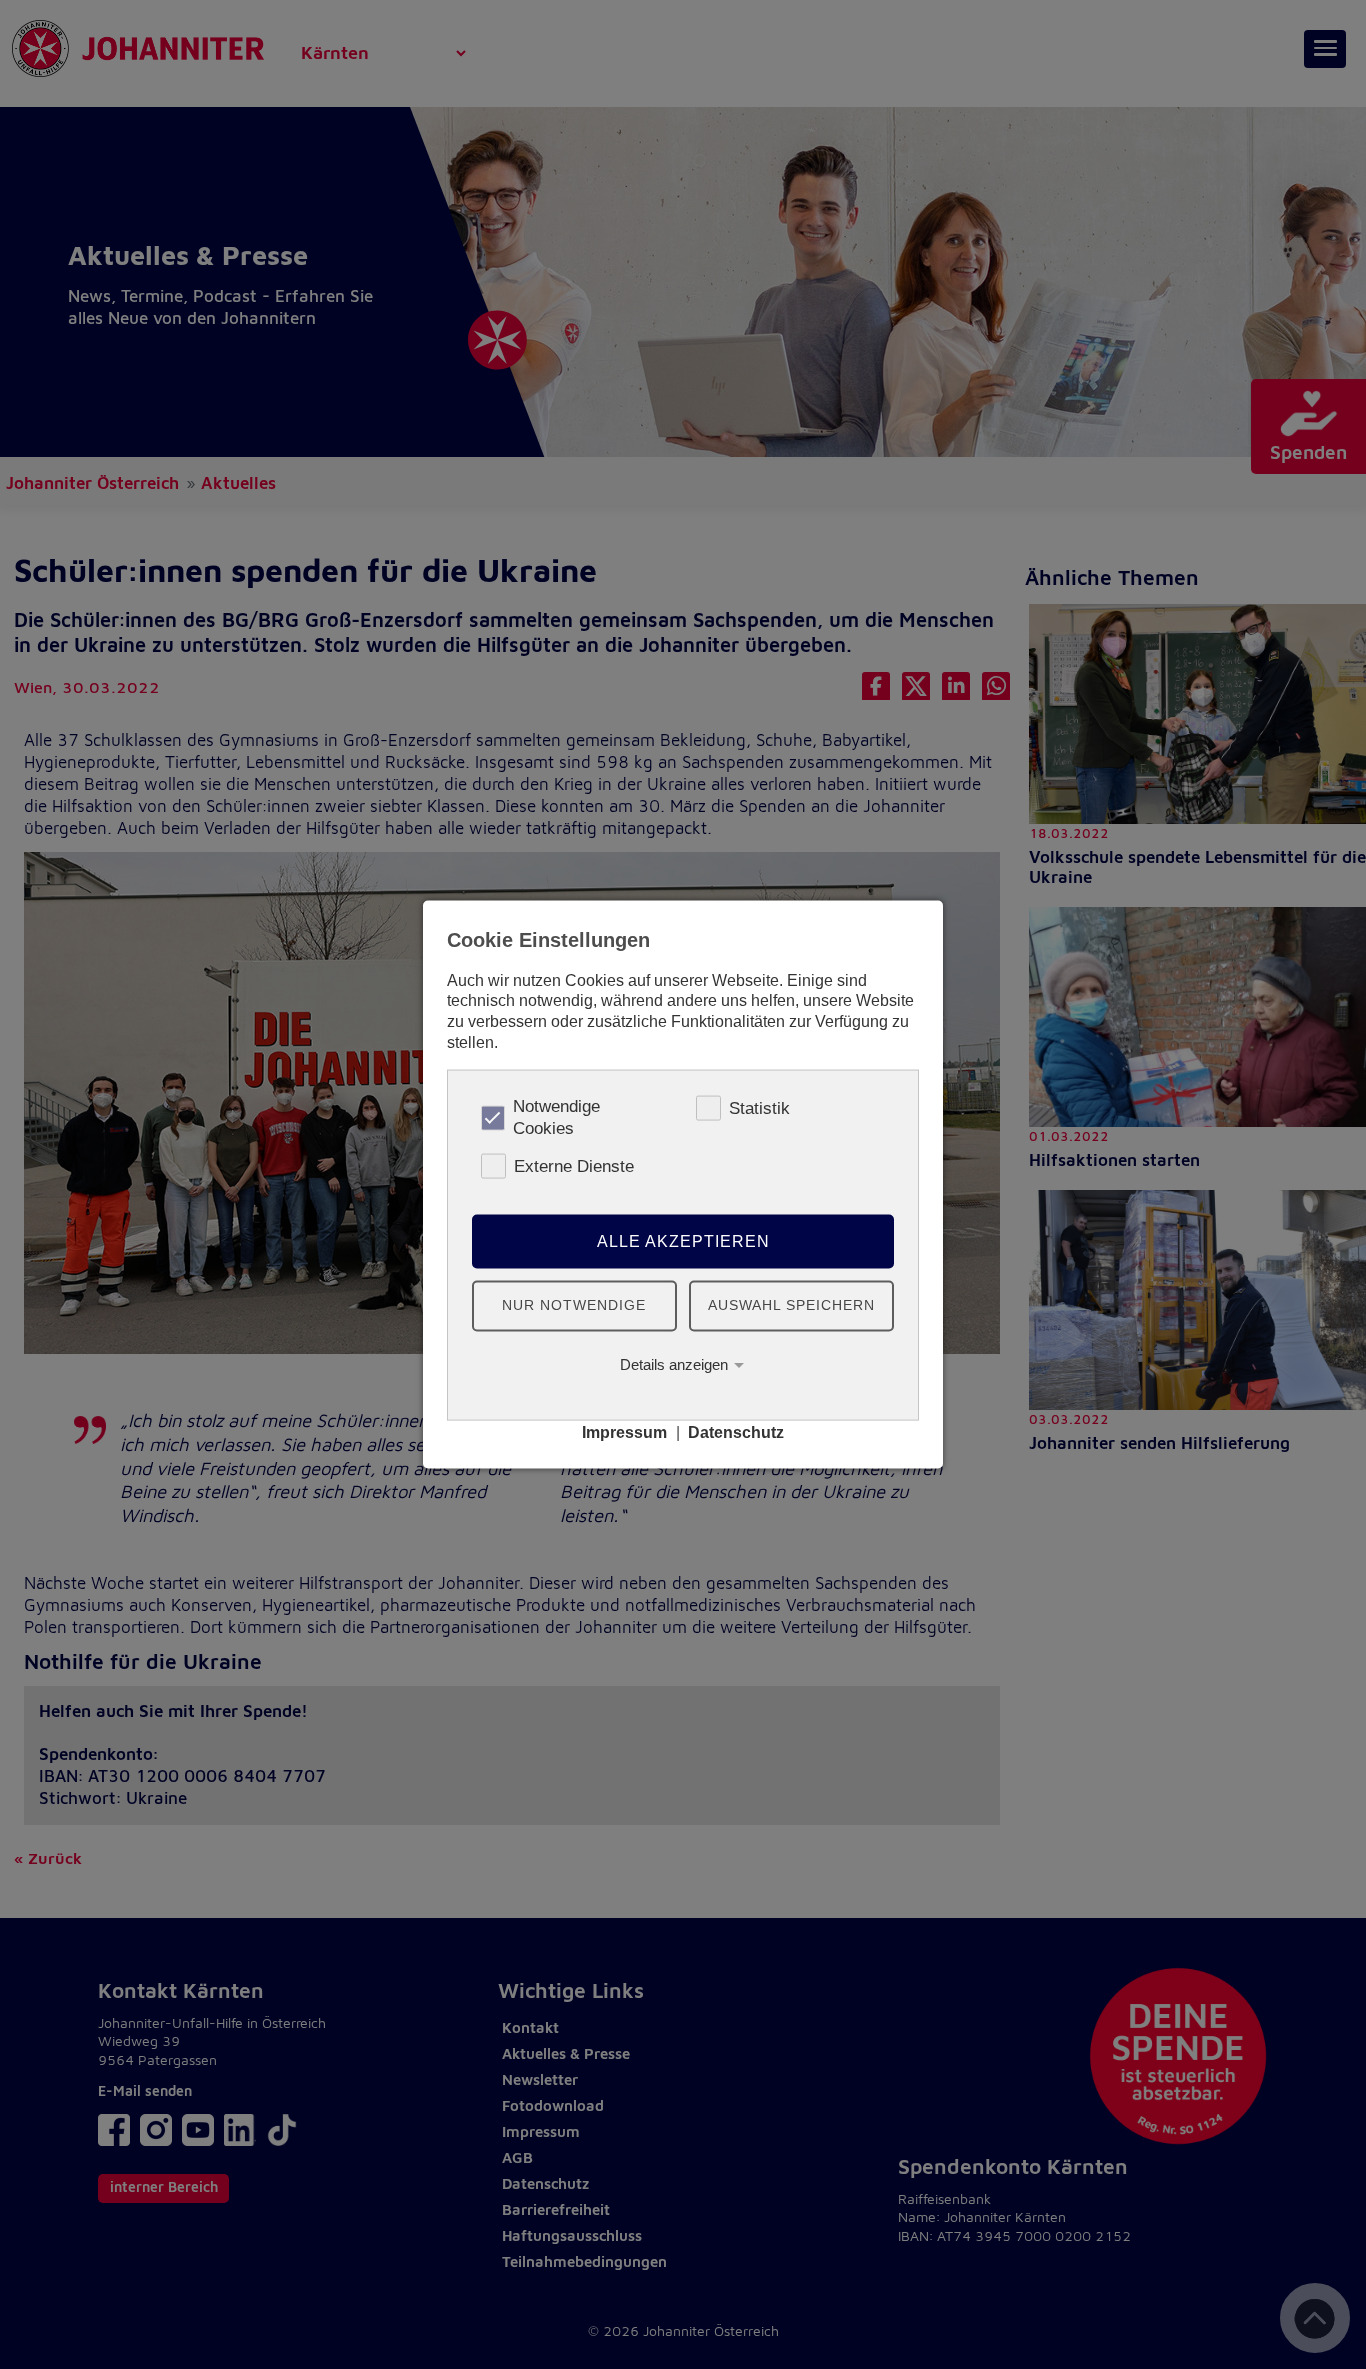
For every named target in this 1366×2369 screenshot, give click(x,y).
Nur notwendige (574, 1305)
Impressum (624, 1432)
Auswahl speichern (791, 1305)
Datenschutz (736, 1432)
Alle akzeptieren (683, 1240)
